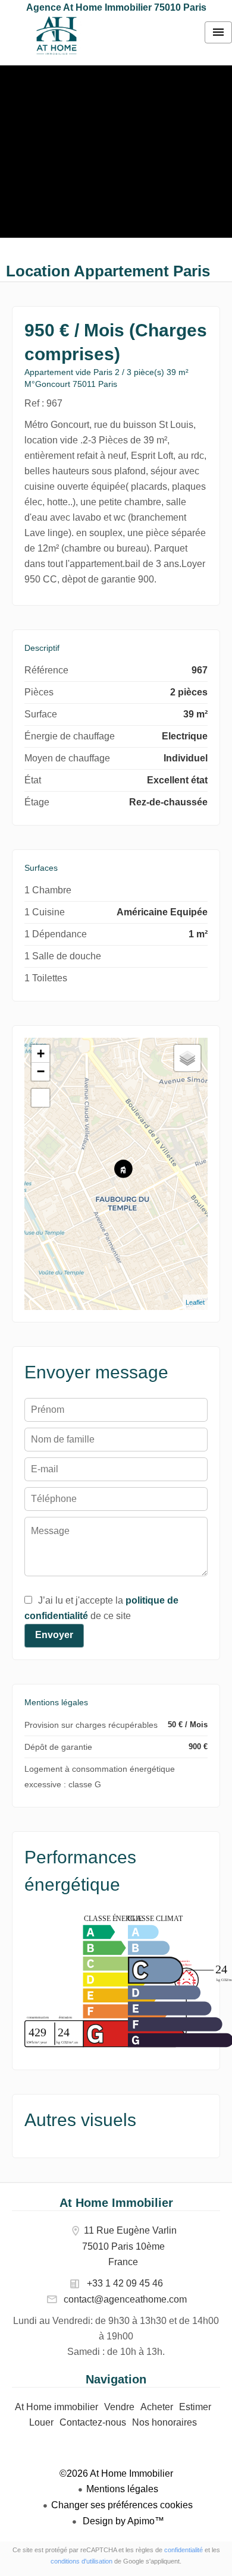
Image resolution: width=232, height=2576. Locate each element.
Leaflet (195, 1302)
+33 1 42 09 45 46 (125, 2283)
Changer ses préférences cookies (122, 2505)
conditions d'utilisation (81, 2561)
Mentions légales (122, 2489)
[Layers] (187, 1058)
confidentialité (184, 2550)
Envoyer (54, 1635)
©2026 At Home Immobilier (116, 2473)
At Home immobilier (57, 36)
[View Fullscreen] (40, 1098)
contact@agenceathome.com (125, 2299)
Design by (122, 2521)
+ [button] (41, 1054)
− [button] (41, 1071)
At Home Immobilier (116, 2203)
